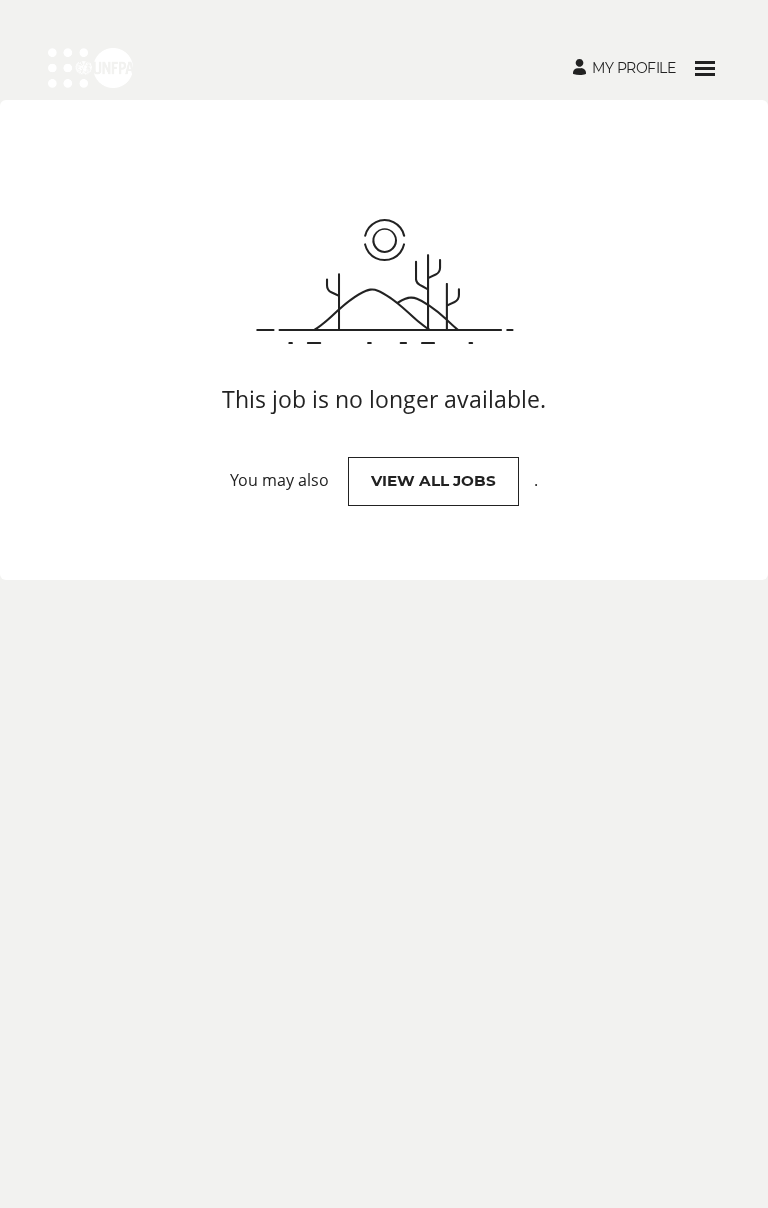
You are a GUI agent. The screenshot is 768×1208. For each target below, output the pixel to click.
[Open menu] (705, 68)
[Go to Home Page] (90, 68)
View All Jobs (433, 480)
